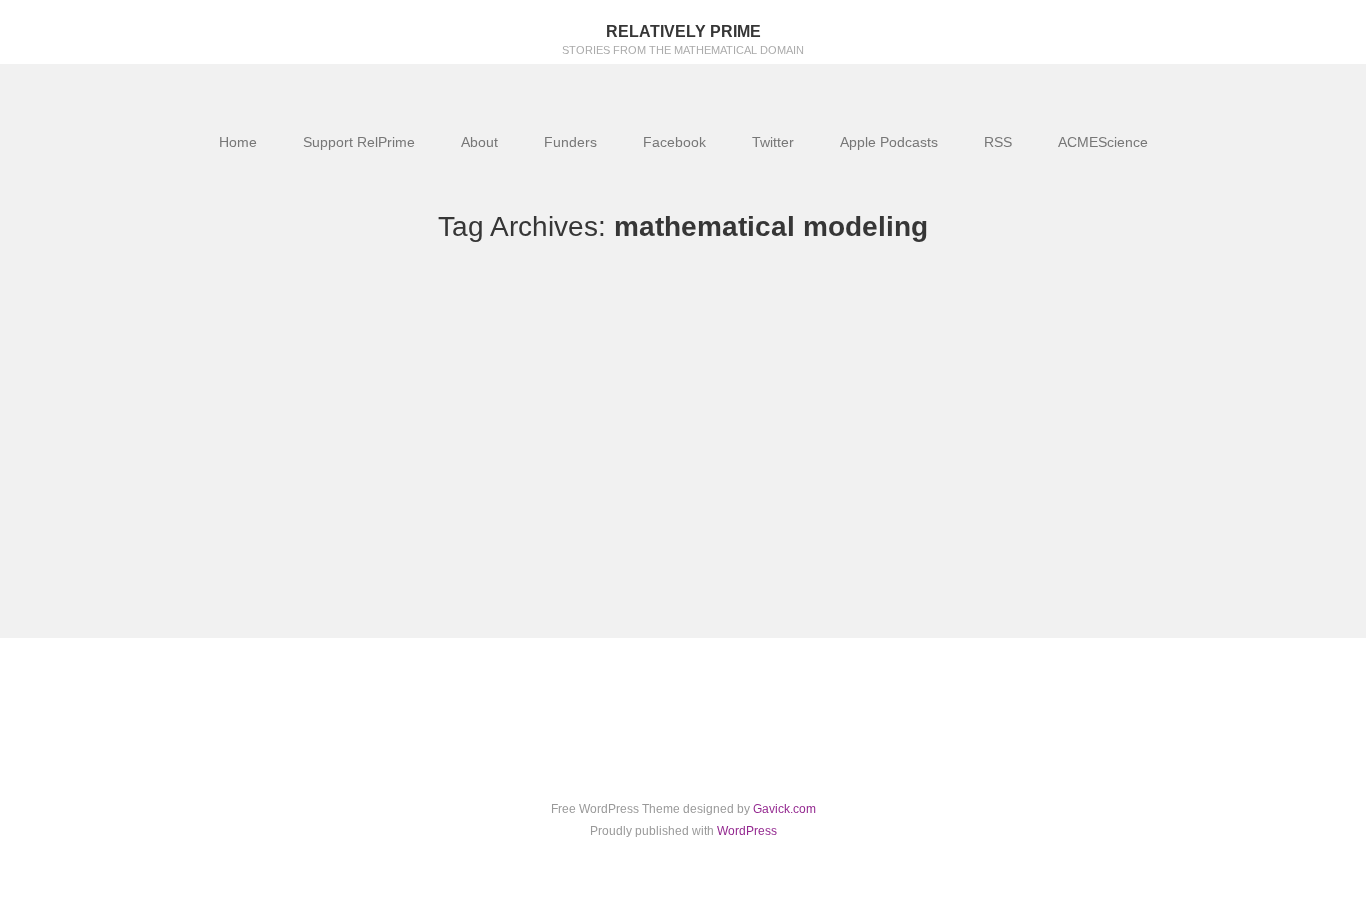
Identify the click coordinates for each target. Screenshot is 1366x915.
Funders (570, 142)
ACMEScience (1103, 142)
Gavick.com (784, 809)
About (479, 142)
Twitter (773, 142)
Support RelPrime (359, 142)
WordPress (747, 831)
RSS (998, 142)
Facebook (674, 142)
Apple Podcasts (889, 142)
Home (238, 142)
